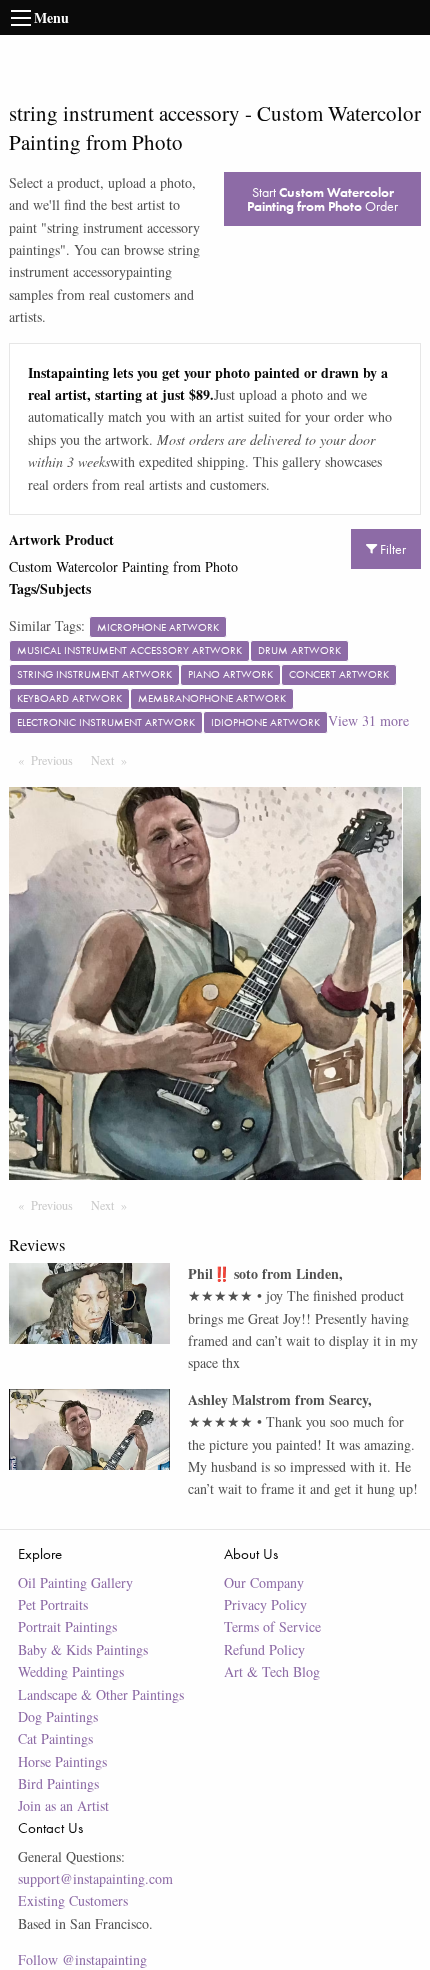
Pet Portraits (53, 1604)
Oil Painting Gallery (75, 1582)
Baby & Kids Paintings (83, 1649)
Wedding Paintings (71, 1671)
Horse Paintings (62, 1761)
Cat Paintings (55, 1738)
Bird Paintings (58, 1783)
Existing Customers (73, 1900)
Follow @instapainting (82, 1959)
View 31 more (368, 720)
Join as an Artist (63, 1805)
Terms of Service (272, 1626)
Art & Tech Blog (272, 1671)
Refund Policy (264, 1649)
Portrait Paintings (67, 1626)
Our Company (264, 1582)
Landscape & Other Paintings (101, 1694)
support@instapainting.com (95, 1878)
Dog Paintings (58, 1716)
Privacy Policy (265, 1604)
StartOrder (322, 199)
